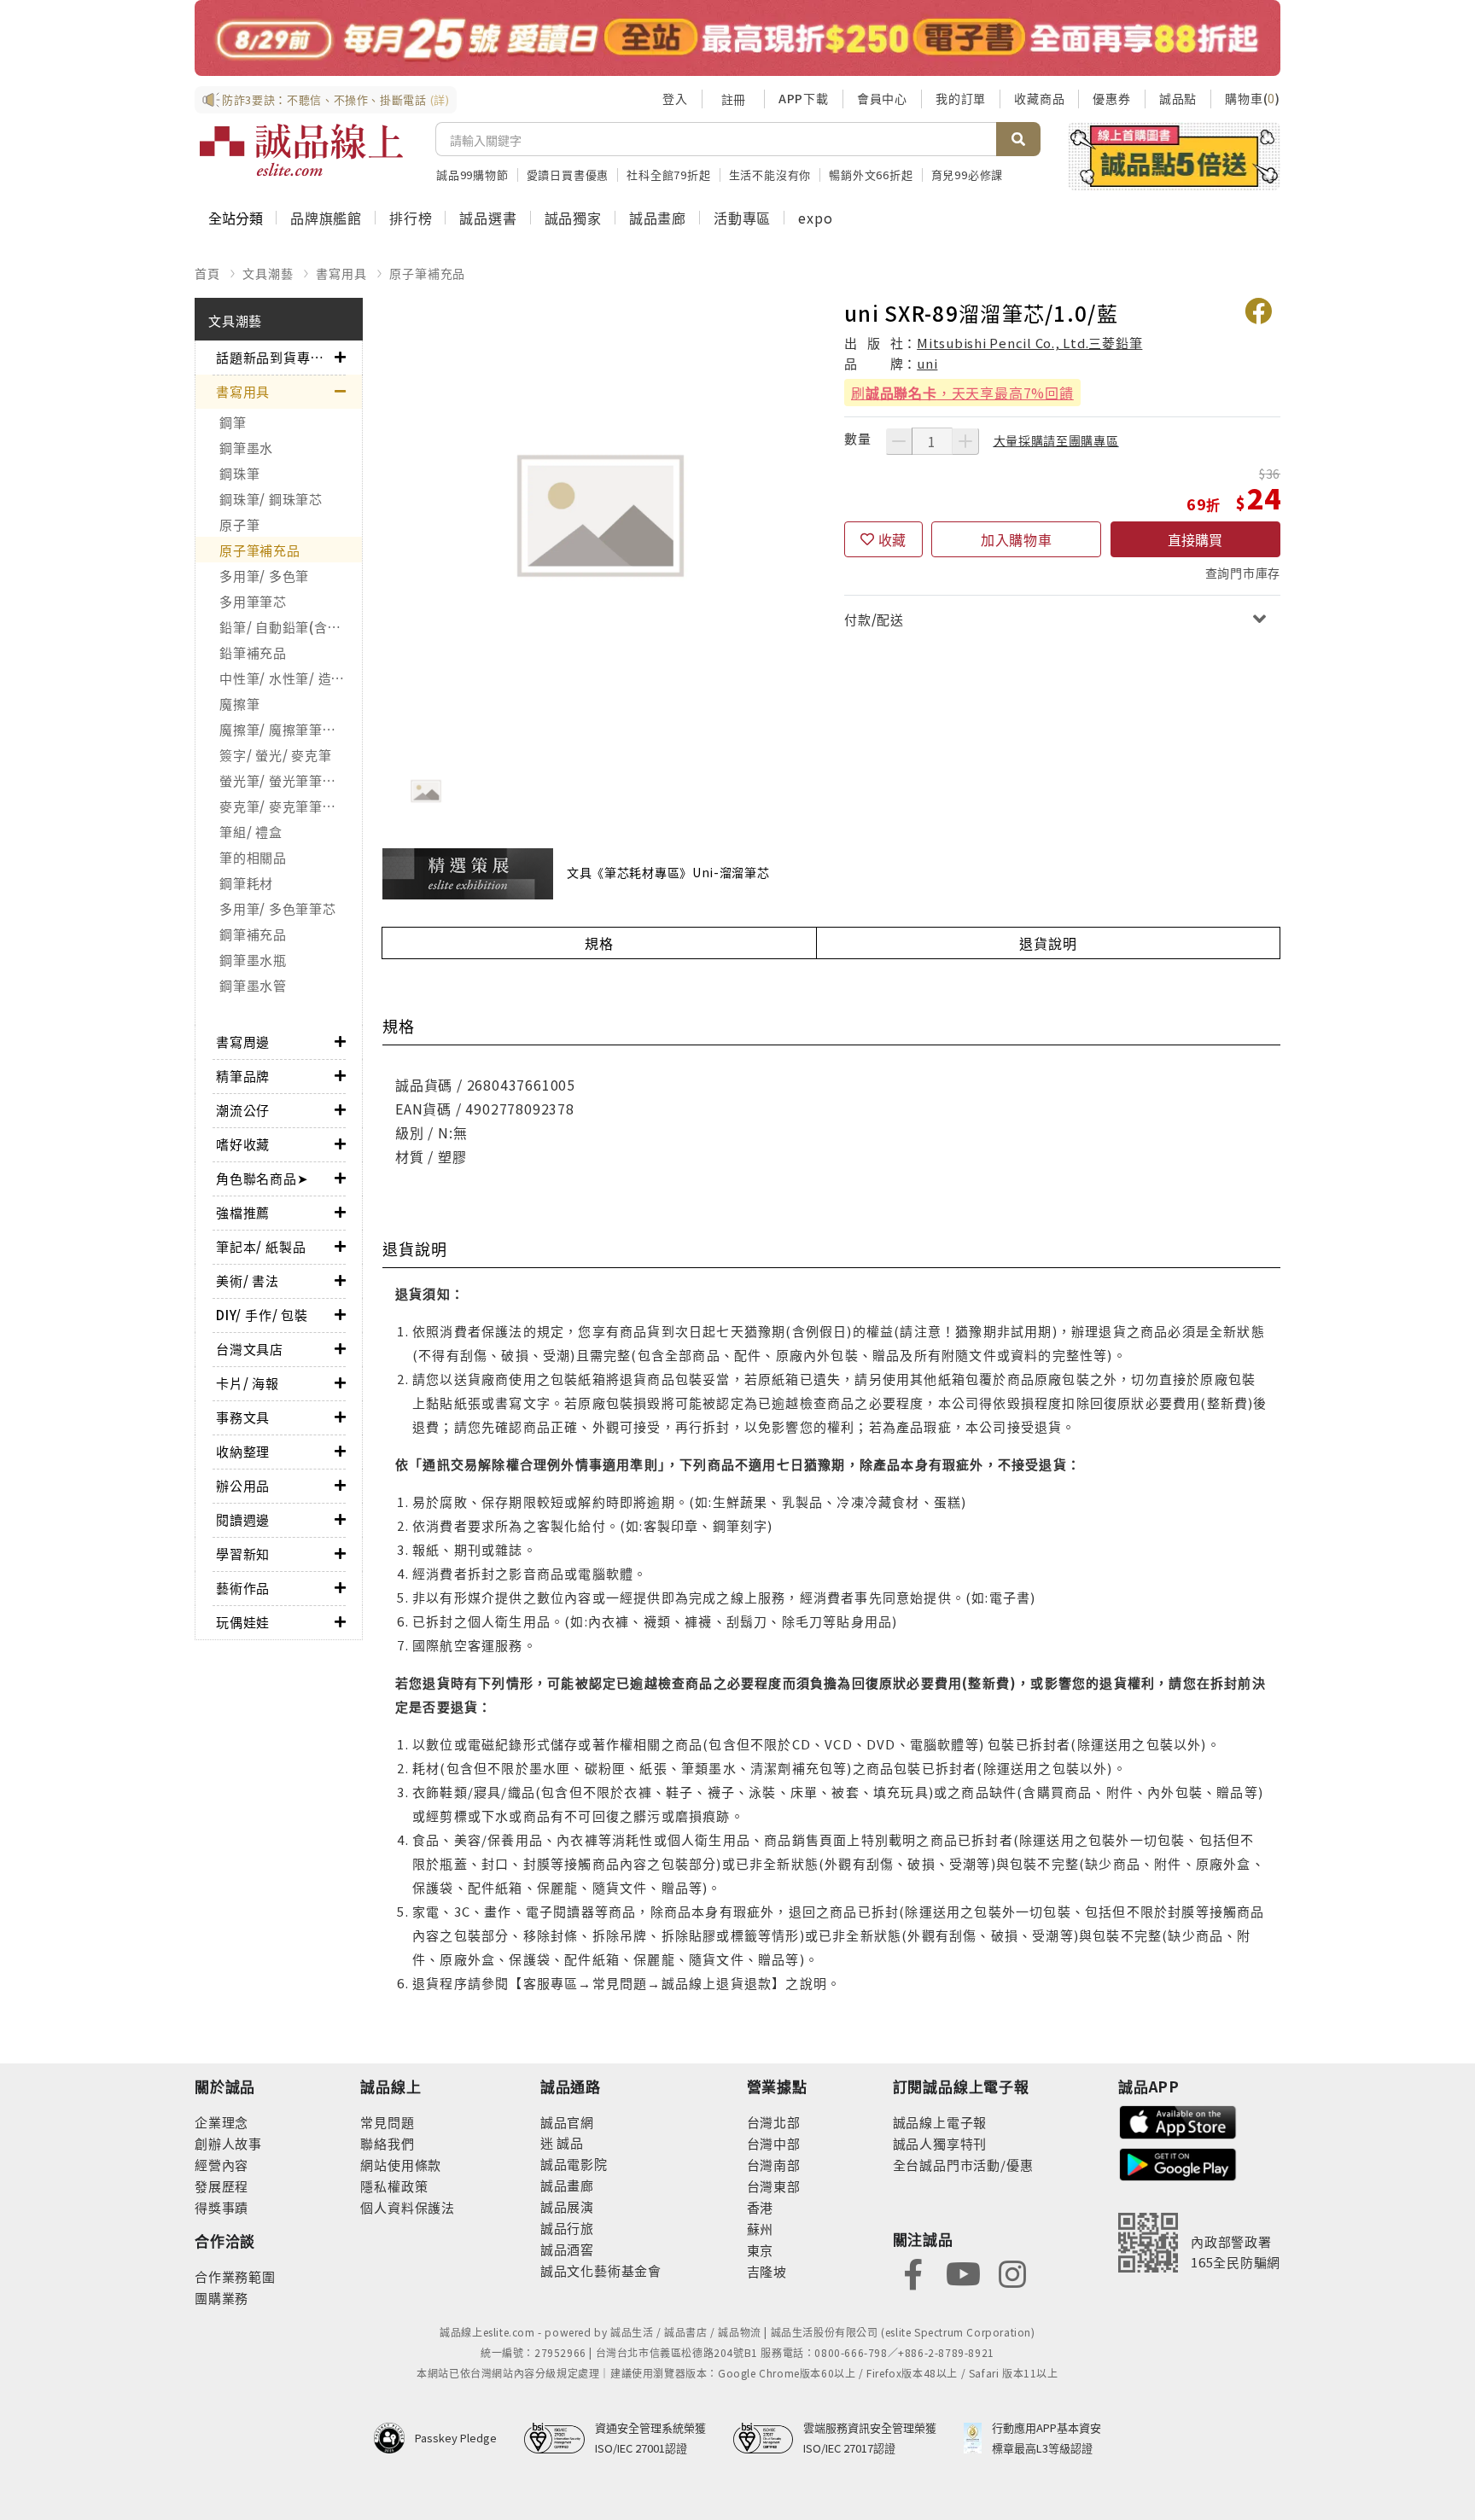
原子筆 (239, 524)
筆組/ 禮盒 (251, 832)
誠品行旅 (567, 2228)
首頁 (207, 273)
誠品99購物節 (472, 175)
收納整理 (243, 1451)
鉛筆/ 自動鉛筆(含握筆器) (291, 627)
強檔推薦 (243, 1212)
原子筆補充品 (427, 273)
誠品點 (1178, 98)
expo (815, 218)
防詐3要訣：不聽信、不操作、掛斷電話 (336, 99)
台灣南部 (774, 2165)
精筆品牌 (243, 1076)
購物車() (1253, 98)
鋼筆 (233, 422)
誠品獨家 (573, 218)
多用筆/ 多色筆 (264, 576)
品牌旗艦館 (326, 218)
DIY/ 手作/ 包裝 (262, 1315)
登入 (675, 98)
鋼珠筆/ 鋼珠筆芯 (271, 499)
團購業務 (222, 2298)
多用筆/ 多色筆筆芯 (278, 908)
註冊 (733, 99)
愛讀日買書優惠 (568, 175)
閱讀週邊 (243, 1519)
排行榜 (411, 218)
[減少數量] (899, 441)
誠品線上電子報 (940, 2122)
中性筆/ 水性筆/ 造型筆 (289, 678)
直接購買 (1195, 539)
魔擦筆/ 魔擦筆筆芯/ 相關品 (291, 729)
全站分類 (236, 218)
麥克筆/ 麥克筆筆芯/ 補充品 (291, 806)
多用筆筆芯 (253, 601)
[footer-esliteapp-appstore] (1178, 2120)
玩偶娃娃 (243, 1622)
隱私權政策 (394, 2186)
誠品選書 (488, 218)
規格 (599, 943)
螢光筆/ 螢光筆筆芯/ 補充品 (291, 780)
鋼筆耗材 (246, 883)
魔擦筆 (239, 704)
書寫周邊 (243, 1042)
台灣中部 (774, 2143)
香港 (761, 2207)
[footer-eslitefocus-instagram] (1012, 2273)
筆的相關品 (253, 857)
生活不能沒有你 (770, 175)
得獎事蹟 (222, 2207)
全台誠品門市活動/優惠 (963, 2165)
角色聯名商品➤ (262, 1178)
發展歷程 (222, 2186)
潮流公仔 (243, 1110)
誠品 (569, 2142)
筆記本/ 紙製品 (261, 1246)
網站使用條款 (401, 2165)
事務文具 (243, 1417)
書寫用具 (341, 273)
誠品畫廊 (658, 218)
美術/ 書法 (248, 1280)
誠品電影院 (574, 2164)
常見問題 (387, 2122)
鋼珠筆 (239, 473)
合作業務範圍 (235, 2276)
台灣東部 (774, 2186)
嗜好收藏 (243, 1144)
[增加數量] (965, 441)
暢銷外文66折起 (871, 175)
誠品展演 (567, 2206)
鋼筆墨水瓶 (253, 960)
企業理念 (222, 2122)
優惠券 (1111, 98)
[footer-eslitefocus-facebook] (913, 2273)
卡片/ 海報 (248, 1383)
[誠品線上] (301, 150)
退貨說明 (1048, 943)
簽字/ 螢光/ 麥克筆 (275, 755)
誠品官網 (567, 2122)
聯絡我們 (387, 2143)
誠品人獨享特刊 (940, 2143)
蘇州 (761, 2229)
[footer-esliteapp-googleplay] (1178, 2163)
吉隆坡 (767, 2271)
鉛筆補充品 (253, 652)
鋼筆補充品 (253, 934)
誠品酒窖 (567, 2249)
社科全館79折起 (668, 175)
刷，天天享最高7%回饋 (962, 393)
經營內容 (222, 2165)
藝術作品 (243, 1588)
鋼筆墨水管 (253, 985)
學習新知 (243, 1554)
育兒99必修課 (968, 175)
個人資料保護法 (408, 2207)
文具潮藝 (268, 273)
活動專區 (742, 218)
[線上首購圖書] (1174, 156)
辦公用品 (243, 1485)
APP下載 (804, 98)
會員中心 (882, 98)
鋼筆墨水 (246, 448)
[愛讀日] (737, 38)
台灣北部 (774, 2122)
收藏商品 (1039, 98)
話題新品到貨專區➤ (275, 357)
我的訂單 (961, 98)
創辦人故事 (228, 2143)
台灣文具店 (250, 1349)
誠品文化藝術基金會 (601, 2270)
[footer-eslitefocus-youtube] (963, 2273)
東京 (761, 2250)
